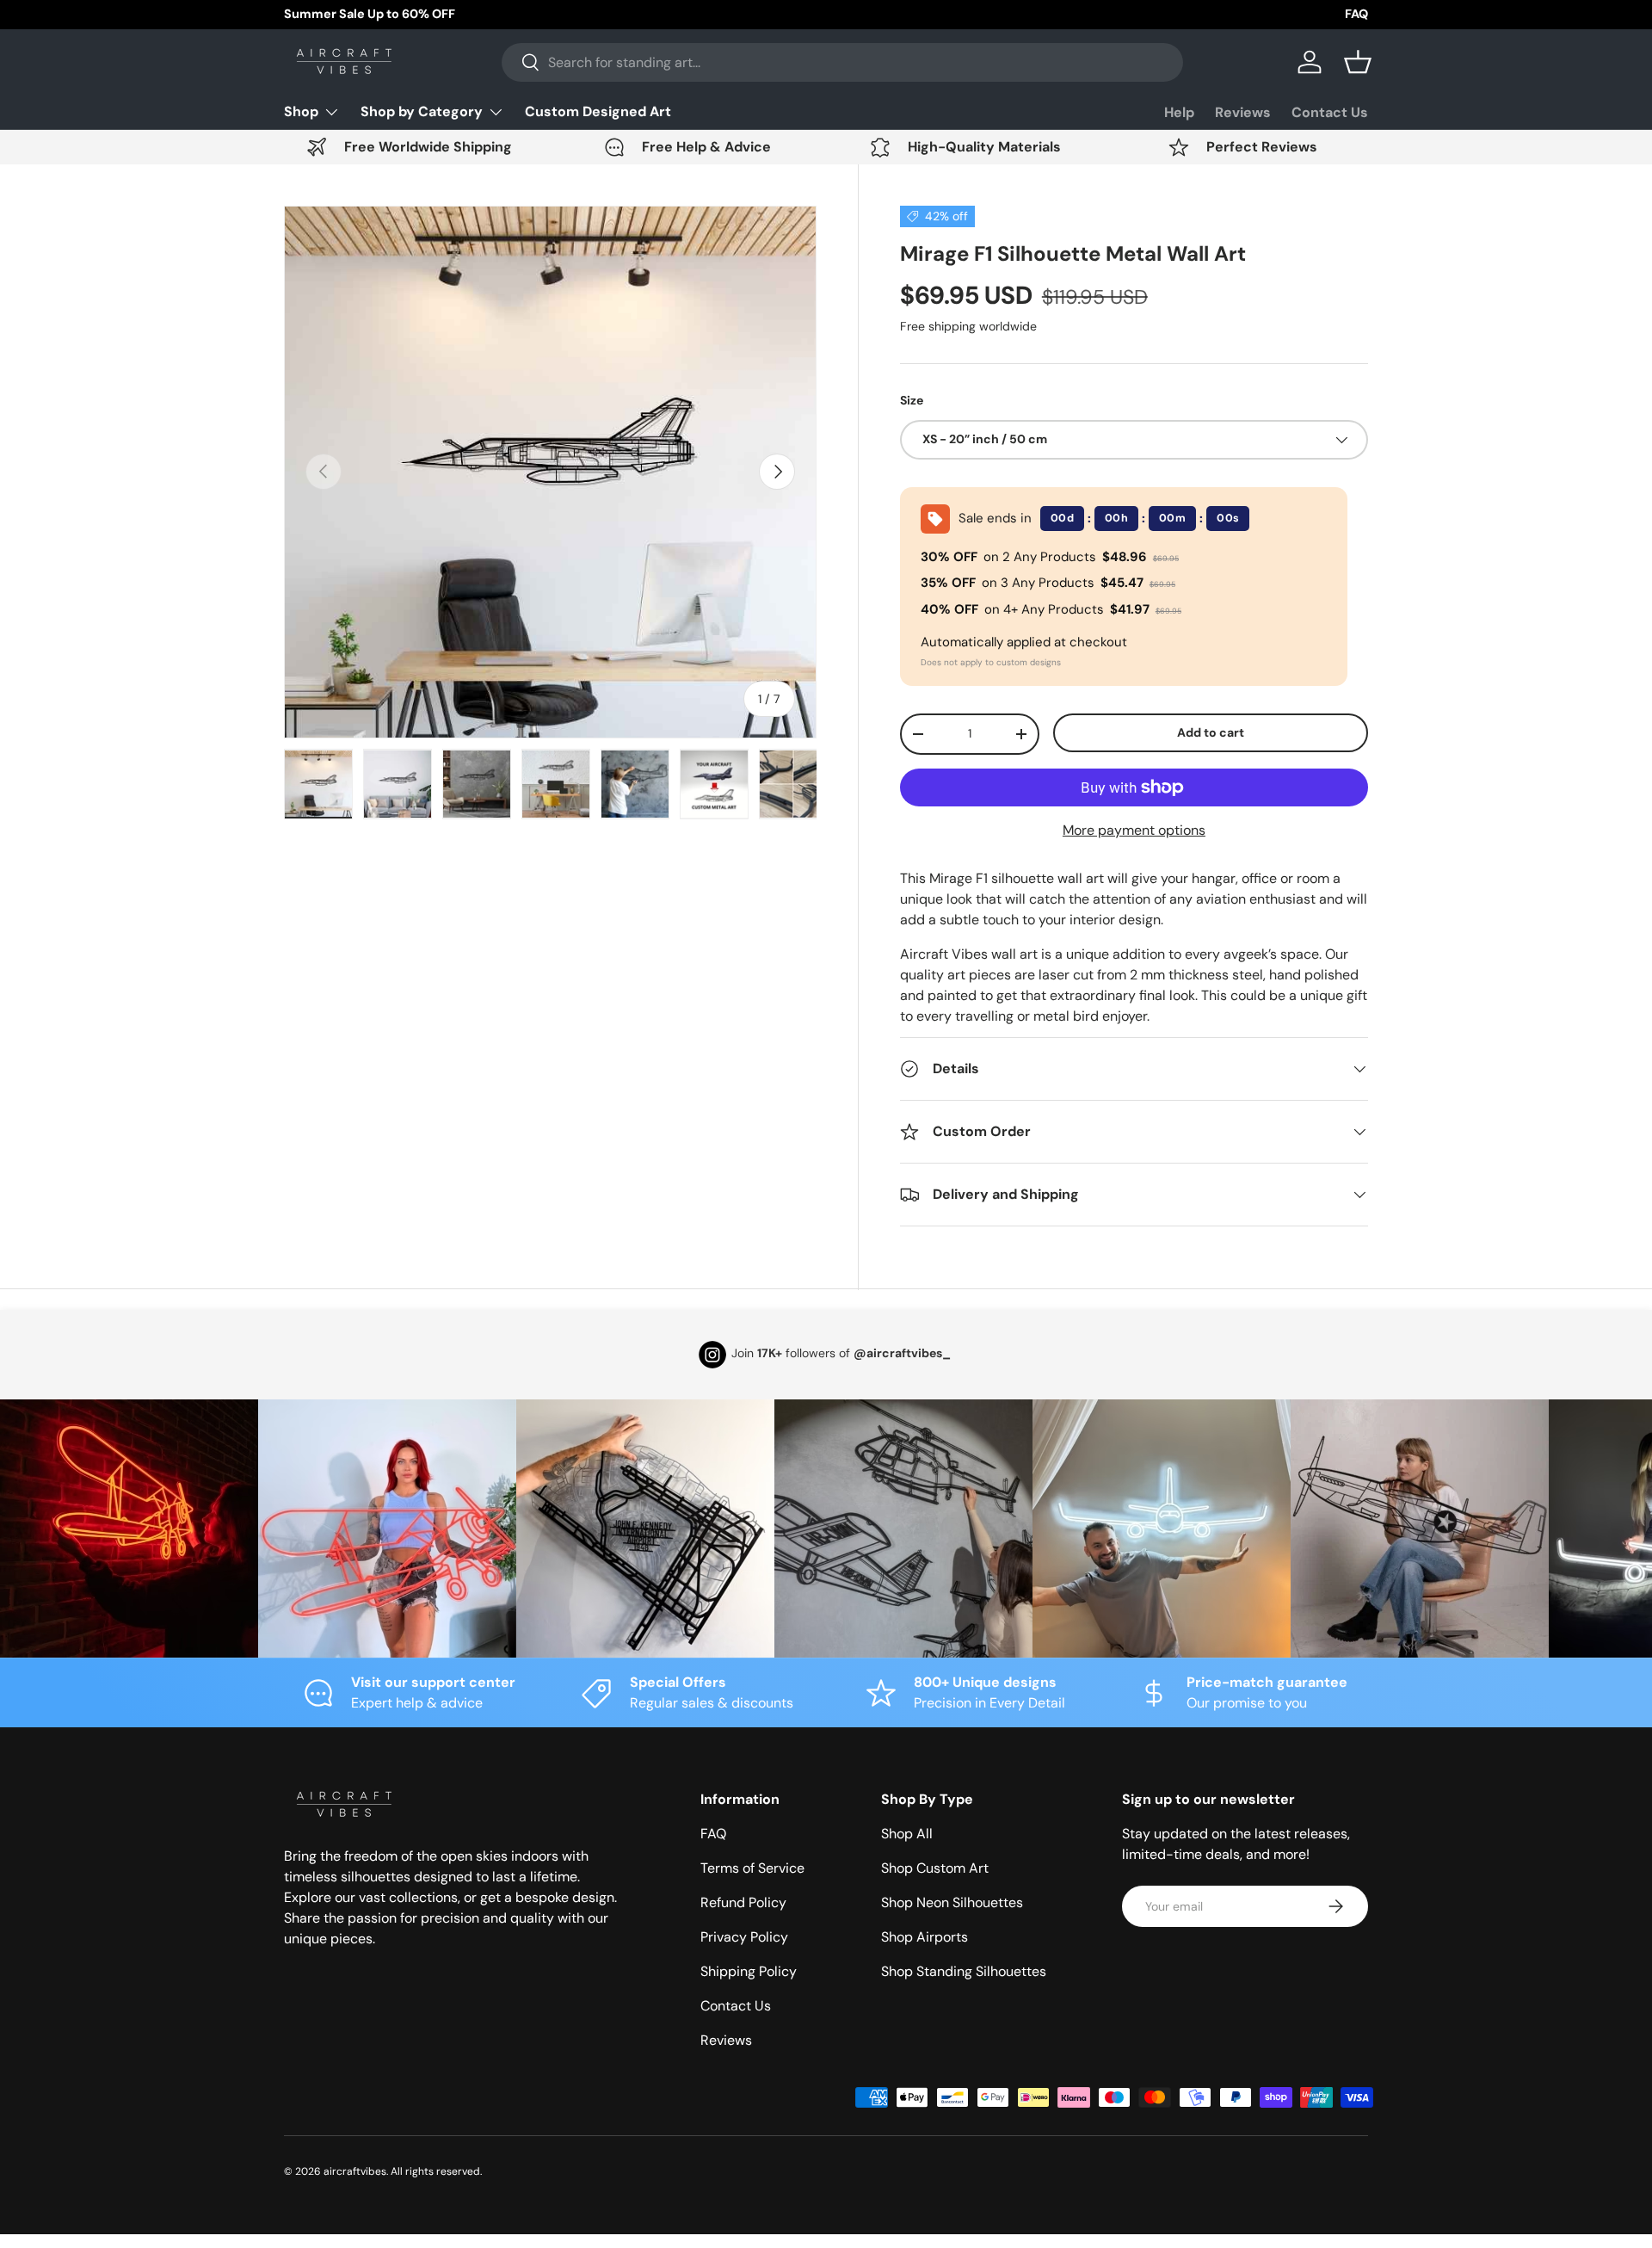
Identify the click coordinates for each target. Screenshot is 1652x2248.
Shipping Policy (749, 1971)
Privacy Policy (744, 1937)
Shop (301, 111)
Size (912, 400)
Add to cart (1211, 732)
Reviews (1243, 112)
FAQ (1356, 14)
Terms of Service (752, 1868)
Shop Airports (925, 1937)
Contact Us (1330, 112)
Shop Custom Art (935, 1868)
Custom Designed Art (598, 111)
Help (1179, 112)
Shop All (907, 1834)
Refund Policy (743, 1902)
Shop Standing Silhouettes (964, 1971)
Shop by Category (422, 111)
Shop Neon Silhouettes (952, 1902)
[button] (1358, 62)
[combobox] (842, 62)
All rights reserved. (436, 2171)
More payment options (1134, 830)
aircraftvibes (355, 2171)
